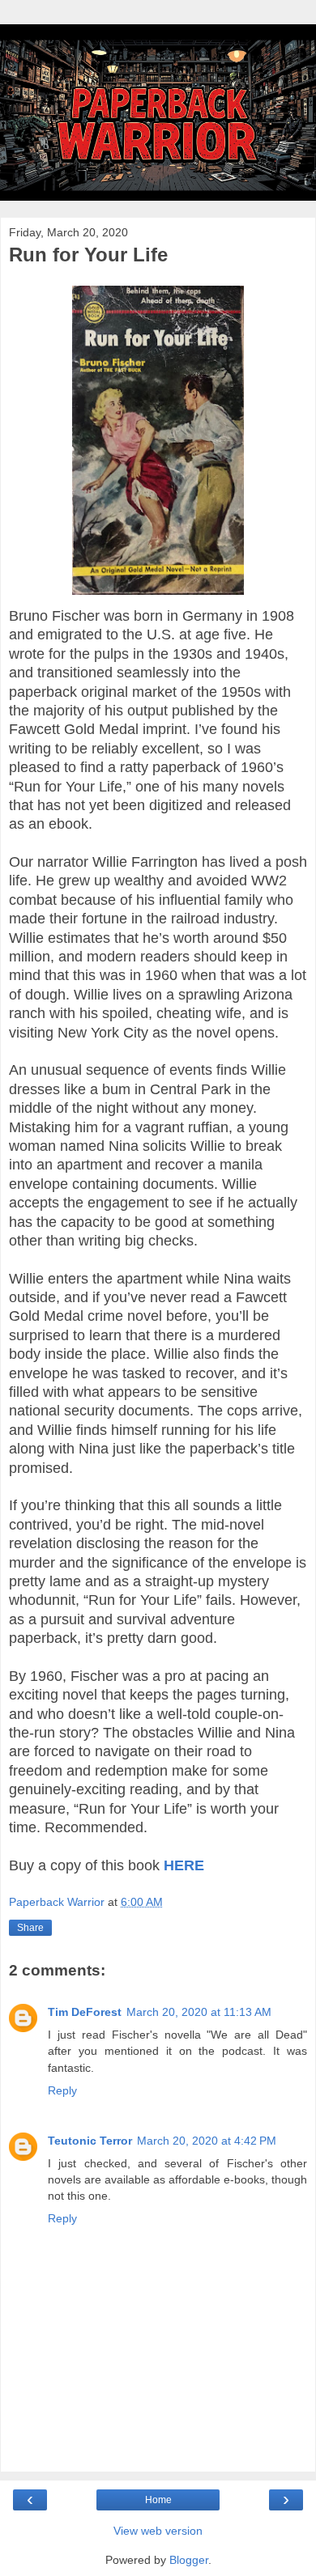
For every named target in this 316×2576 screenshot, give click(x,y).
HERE (184, 1865)
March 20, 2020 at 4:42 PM (207, 2141)
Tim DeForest (85, 2012)
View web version (158, 2531)
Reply (62, 2090)
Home (158, 2500)
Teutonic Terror (90, 2141)
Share (30, 1928)
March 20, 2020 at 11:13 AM (199, 2012)
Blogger (189, 2560)
